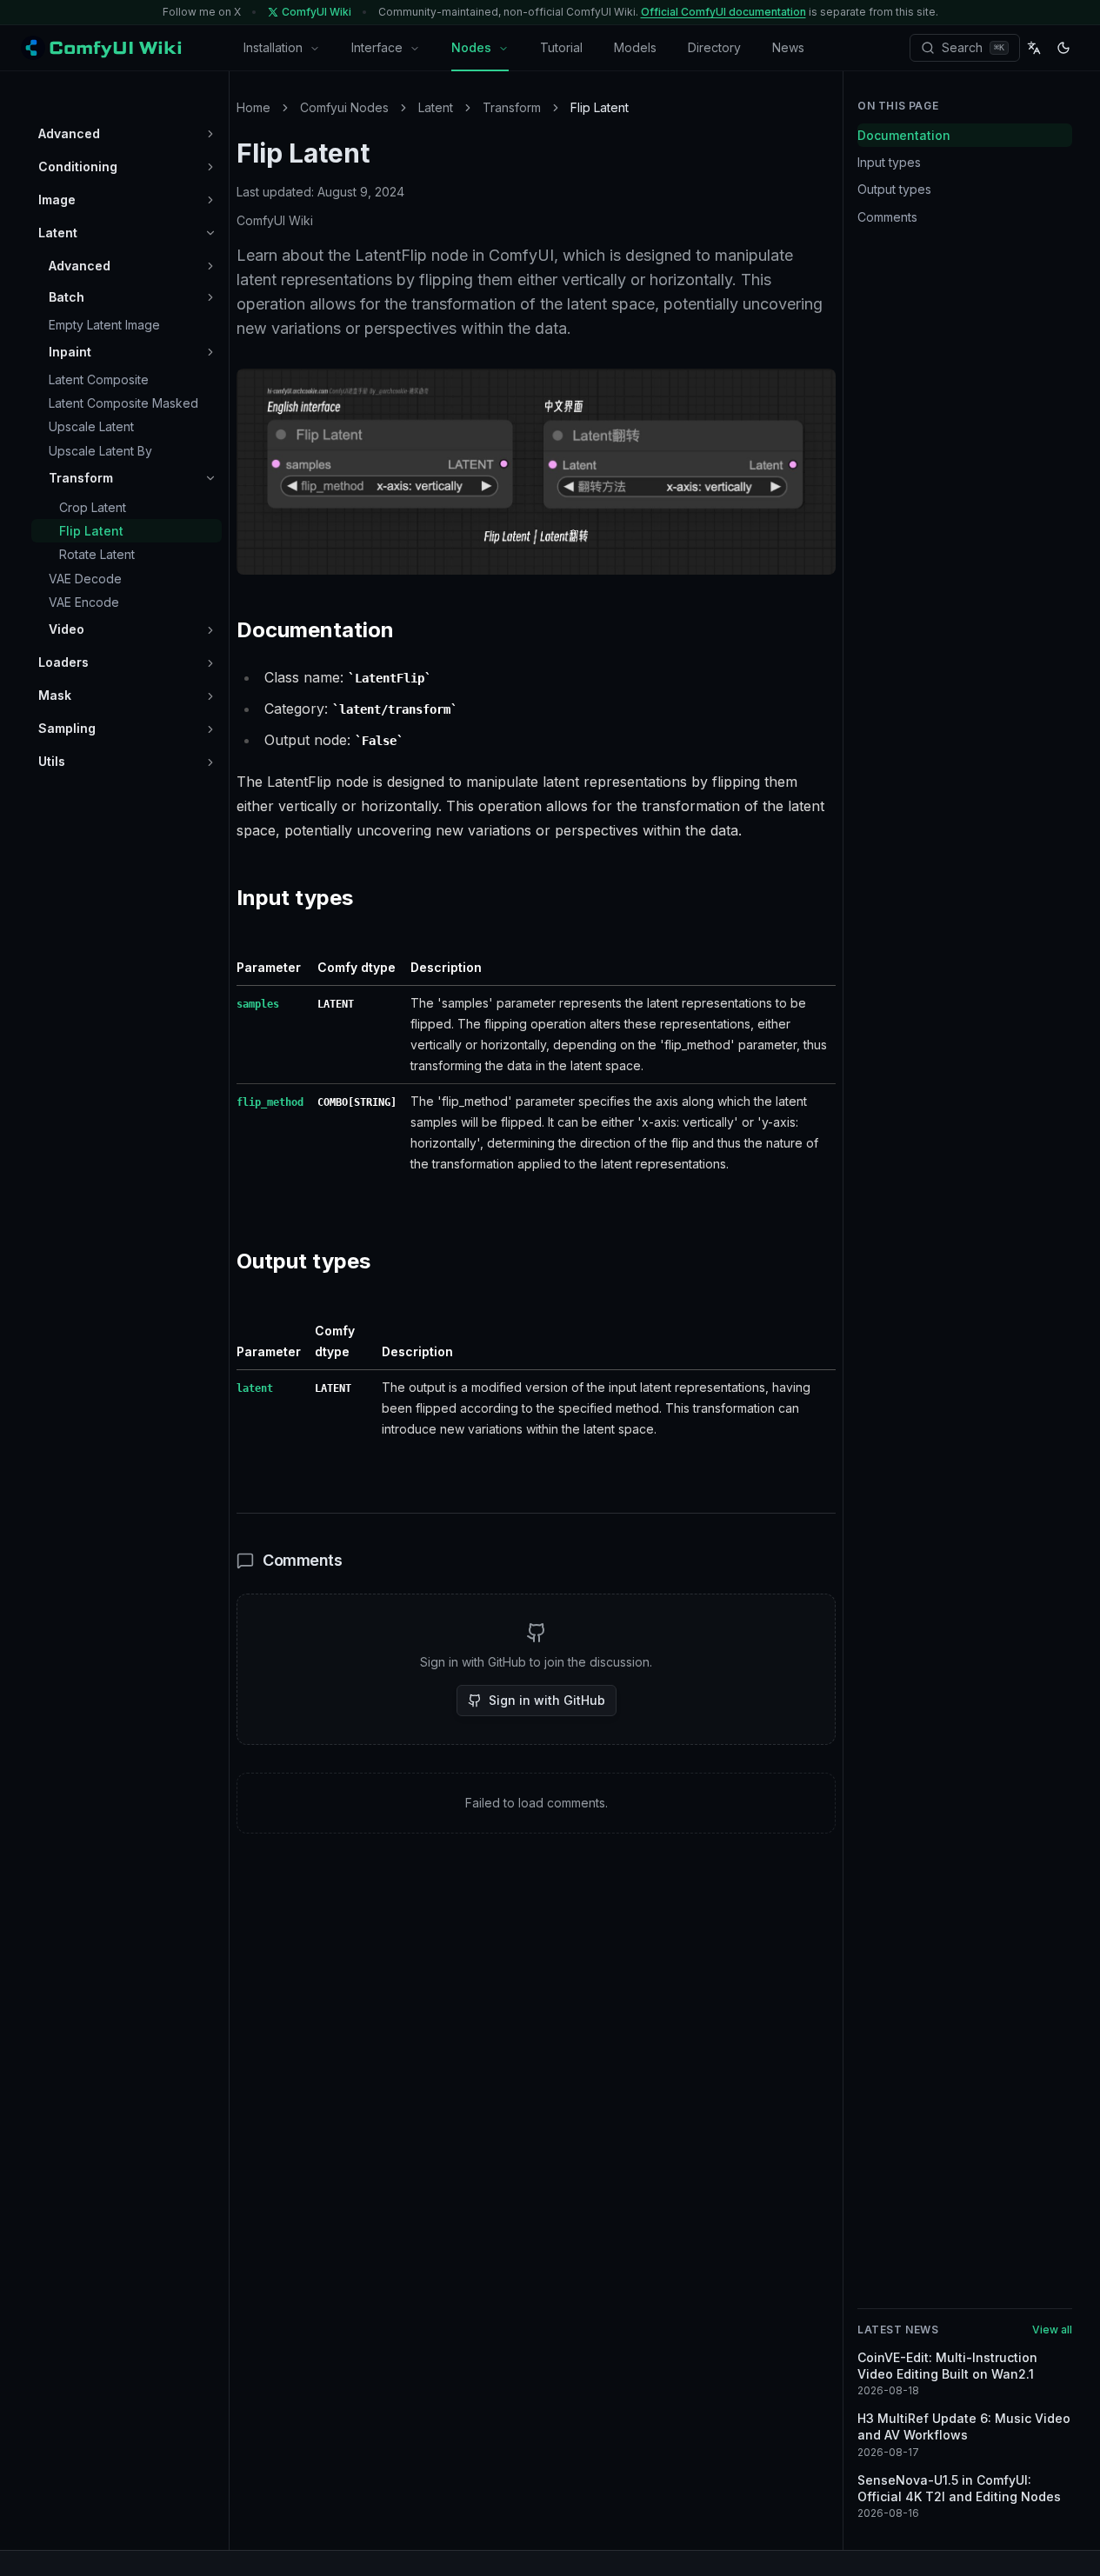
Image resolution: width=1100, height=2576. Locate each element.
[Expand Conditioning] (210, 167)
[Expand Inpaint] (210, 352)
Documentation (904, 135)
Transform (512, 107)
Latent (436, 107)
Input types (889, 162)
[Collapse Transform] (210, 478)
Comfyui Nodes (344, 107)
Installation (273, 47)
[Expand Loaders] (210, 663)
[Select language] (1034, 48)
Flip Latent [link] (600, 107)
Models (635, 47)
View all (1052, 2330)
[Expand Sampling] (210, 729)
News (788, 47)
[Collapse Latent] (210, 233)
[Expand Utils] (210, 762)
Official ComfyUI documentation (723, 12)
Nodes (471, 47)
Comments (887, 217)
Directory (714, 47)
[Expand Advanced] (210, 134)
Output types (894, 190)
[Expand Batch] (210, 297)
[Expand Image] (210, 200)
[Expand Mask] (210, 696)
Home (253, 107)
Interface (377, 47)
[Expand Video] (210, 630)
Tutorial (561, 47)
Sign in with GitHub (547, 1700)
